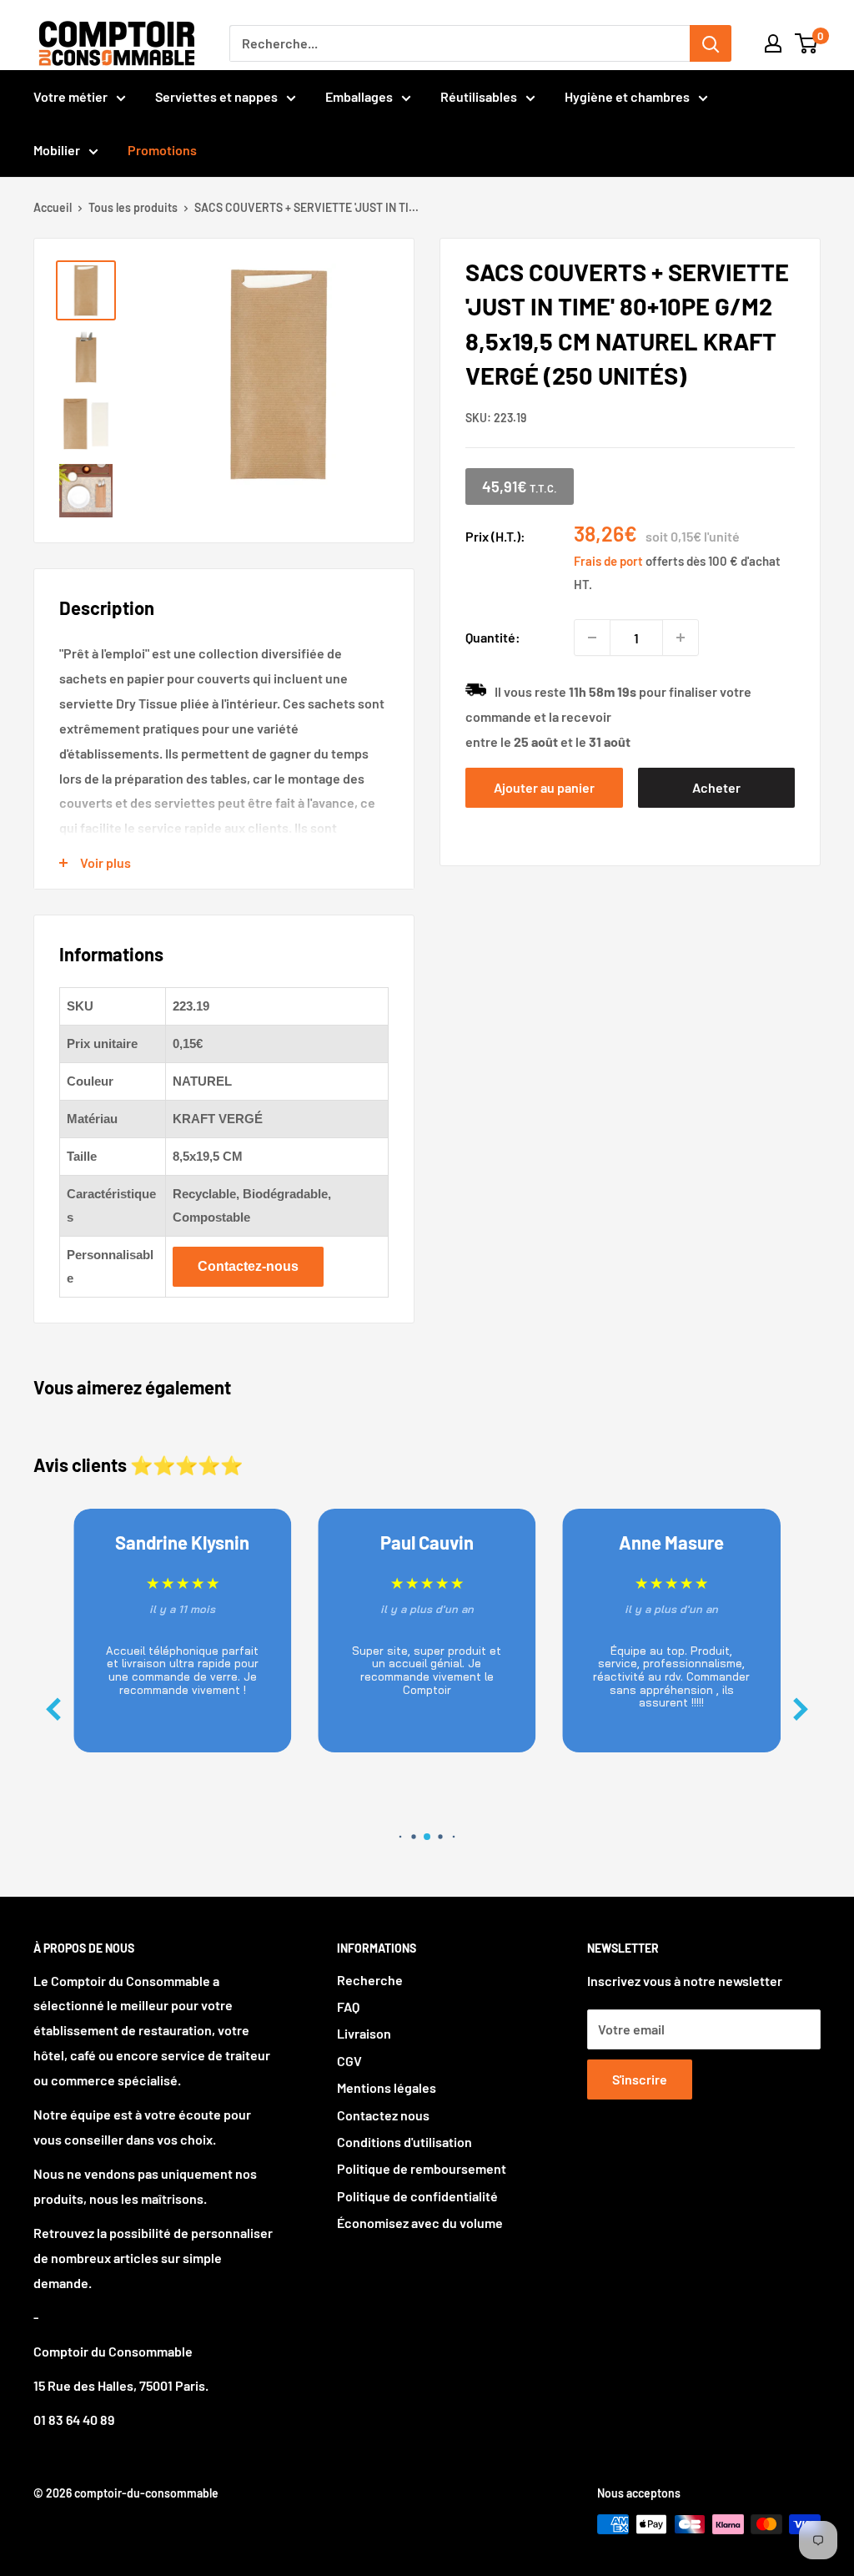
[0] (807, 43)
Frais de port (608, 561)
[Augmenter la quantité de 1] (681, 638)
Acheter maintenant (716, 794)
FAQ (348, 2006)
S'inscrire (640, 2079)
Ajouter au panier (544, 787)
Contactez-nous (248, 1266)
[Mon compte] (773, 43)
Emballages (359, 96)
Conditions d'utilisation (404, 2142)
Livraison (364, 2033)
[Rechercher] (711, 43)
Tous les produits (133, 207)
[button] (801, 1709)
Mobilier (57, 150)
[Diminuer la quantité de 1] (592, 638)
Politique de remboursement (422, 2168)
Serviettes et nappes (216, 96)
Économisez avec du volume (420, 2223)
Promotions (162, 150)
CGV (349, 2061)
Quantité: (493, 637)
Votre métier (70, 96)
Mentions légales (387, 2087)
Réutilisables (479, 96)
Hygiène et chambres (627, 96)
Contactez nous (383, 2115)
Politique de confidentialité (417, 2196)
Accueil (53, 207)
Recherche (370, 1980)
